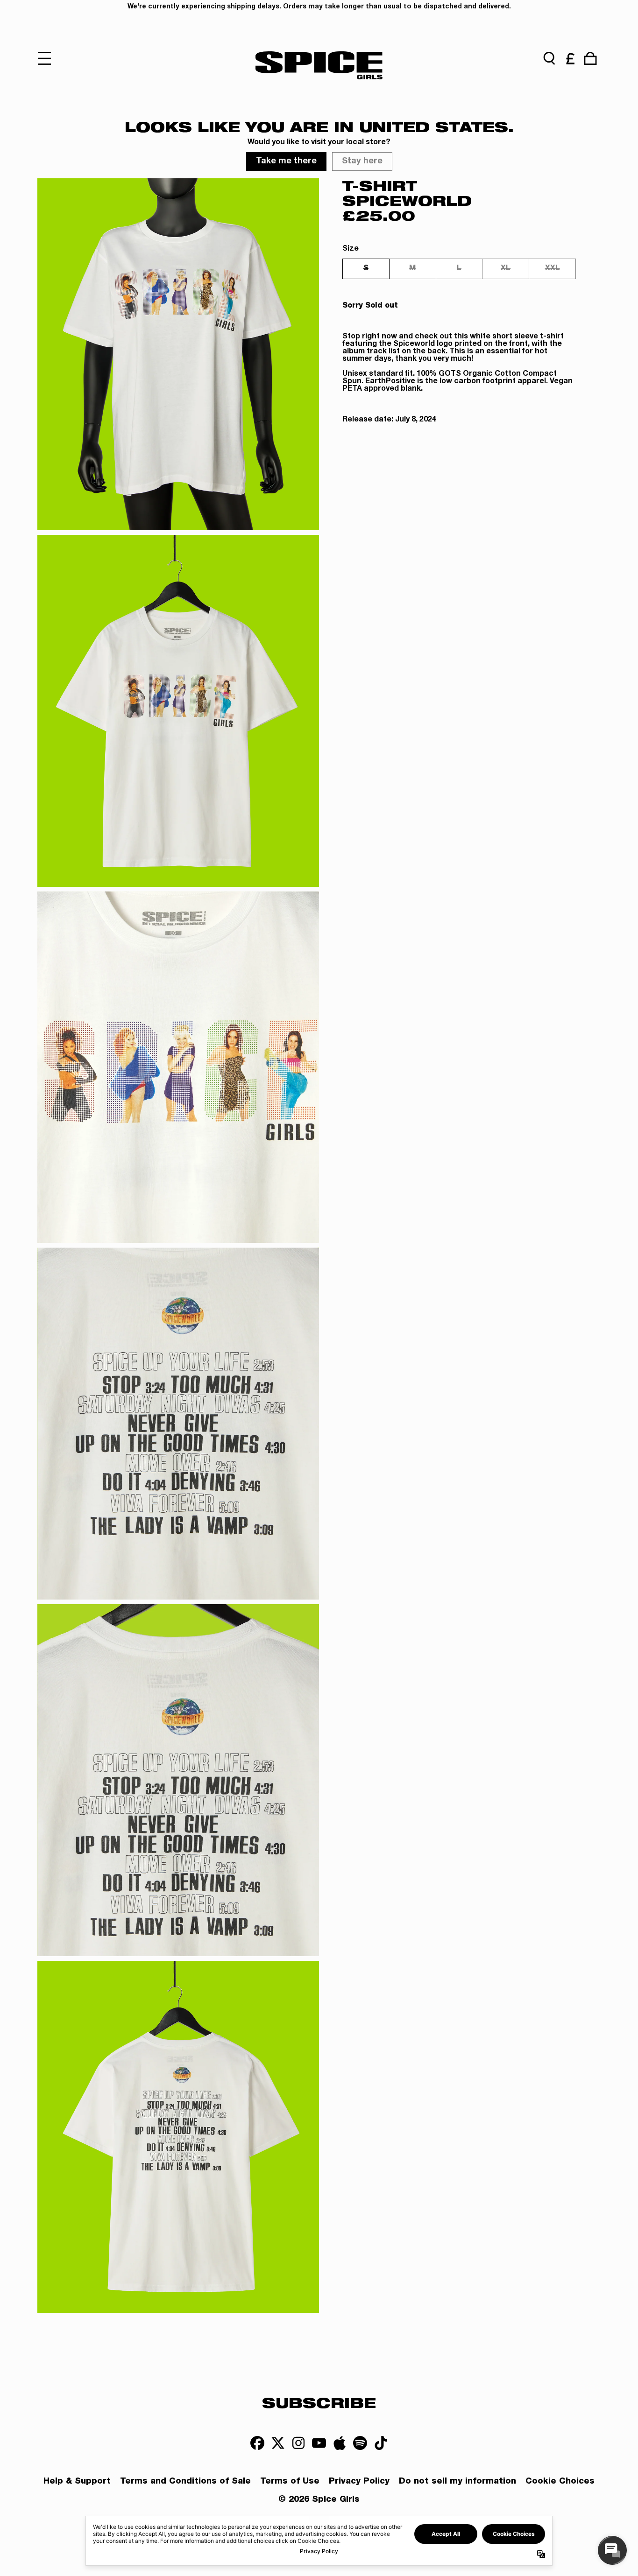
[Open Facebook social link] (257, 2443)
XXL (553, 269)
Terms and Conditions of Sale (185, 2482)
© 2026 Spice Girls (319, 2500)
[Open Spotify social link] (360, 2443)
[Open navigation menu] (48, 58)
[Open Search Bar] (549, 58)
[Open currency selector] (570, 58)
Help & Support (77, 2482)
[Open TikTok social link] (381, 2443)
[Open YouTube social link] (319, 2443)
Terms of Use (290, 2482)
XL (506, 269)
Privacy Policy (359, 2482)
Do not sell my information (457, 2482)
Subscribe (319, 2402)
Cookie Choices (560, 2482)
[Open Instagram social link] (298, 2443)
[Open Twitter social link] (278, 2443)
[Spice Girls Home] (319, 65)
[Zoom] (178, 354)
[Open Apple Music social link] (340, 2443)
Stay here (362, 161)
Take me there (286, 161)
